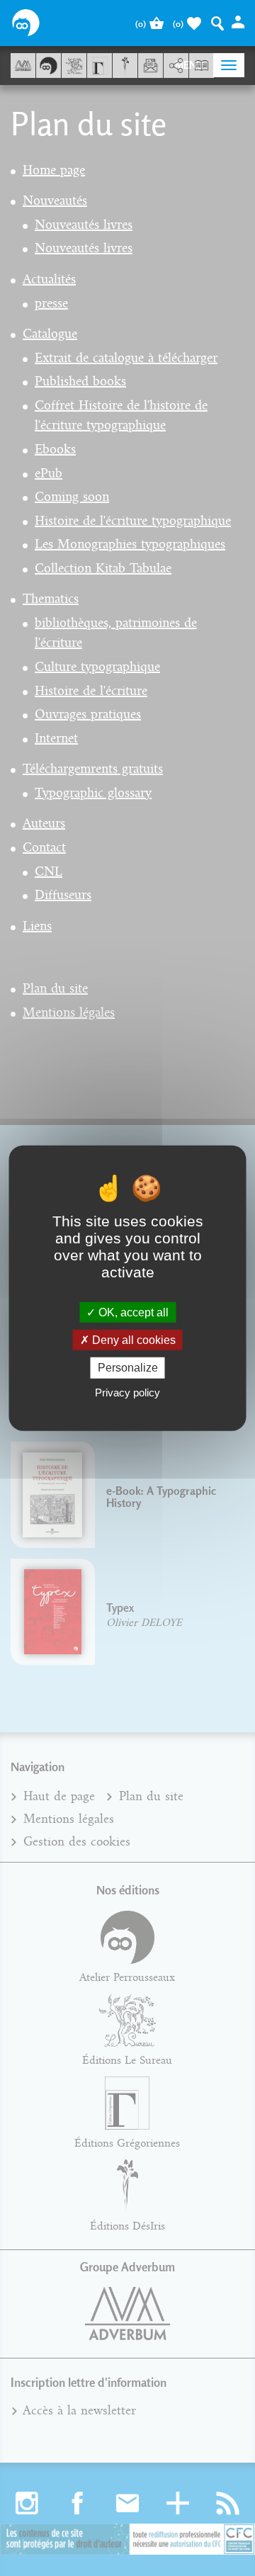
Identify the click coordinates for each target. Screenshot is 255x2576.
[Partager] (176, 66)
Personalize (128, 1368)
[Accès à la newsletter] (151, 66)
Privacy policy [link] (127, 1392)
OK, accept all (132, 1312)
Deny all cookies (132, 1340)
